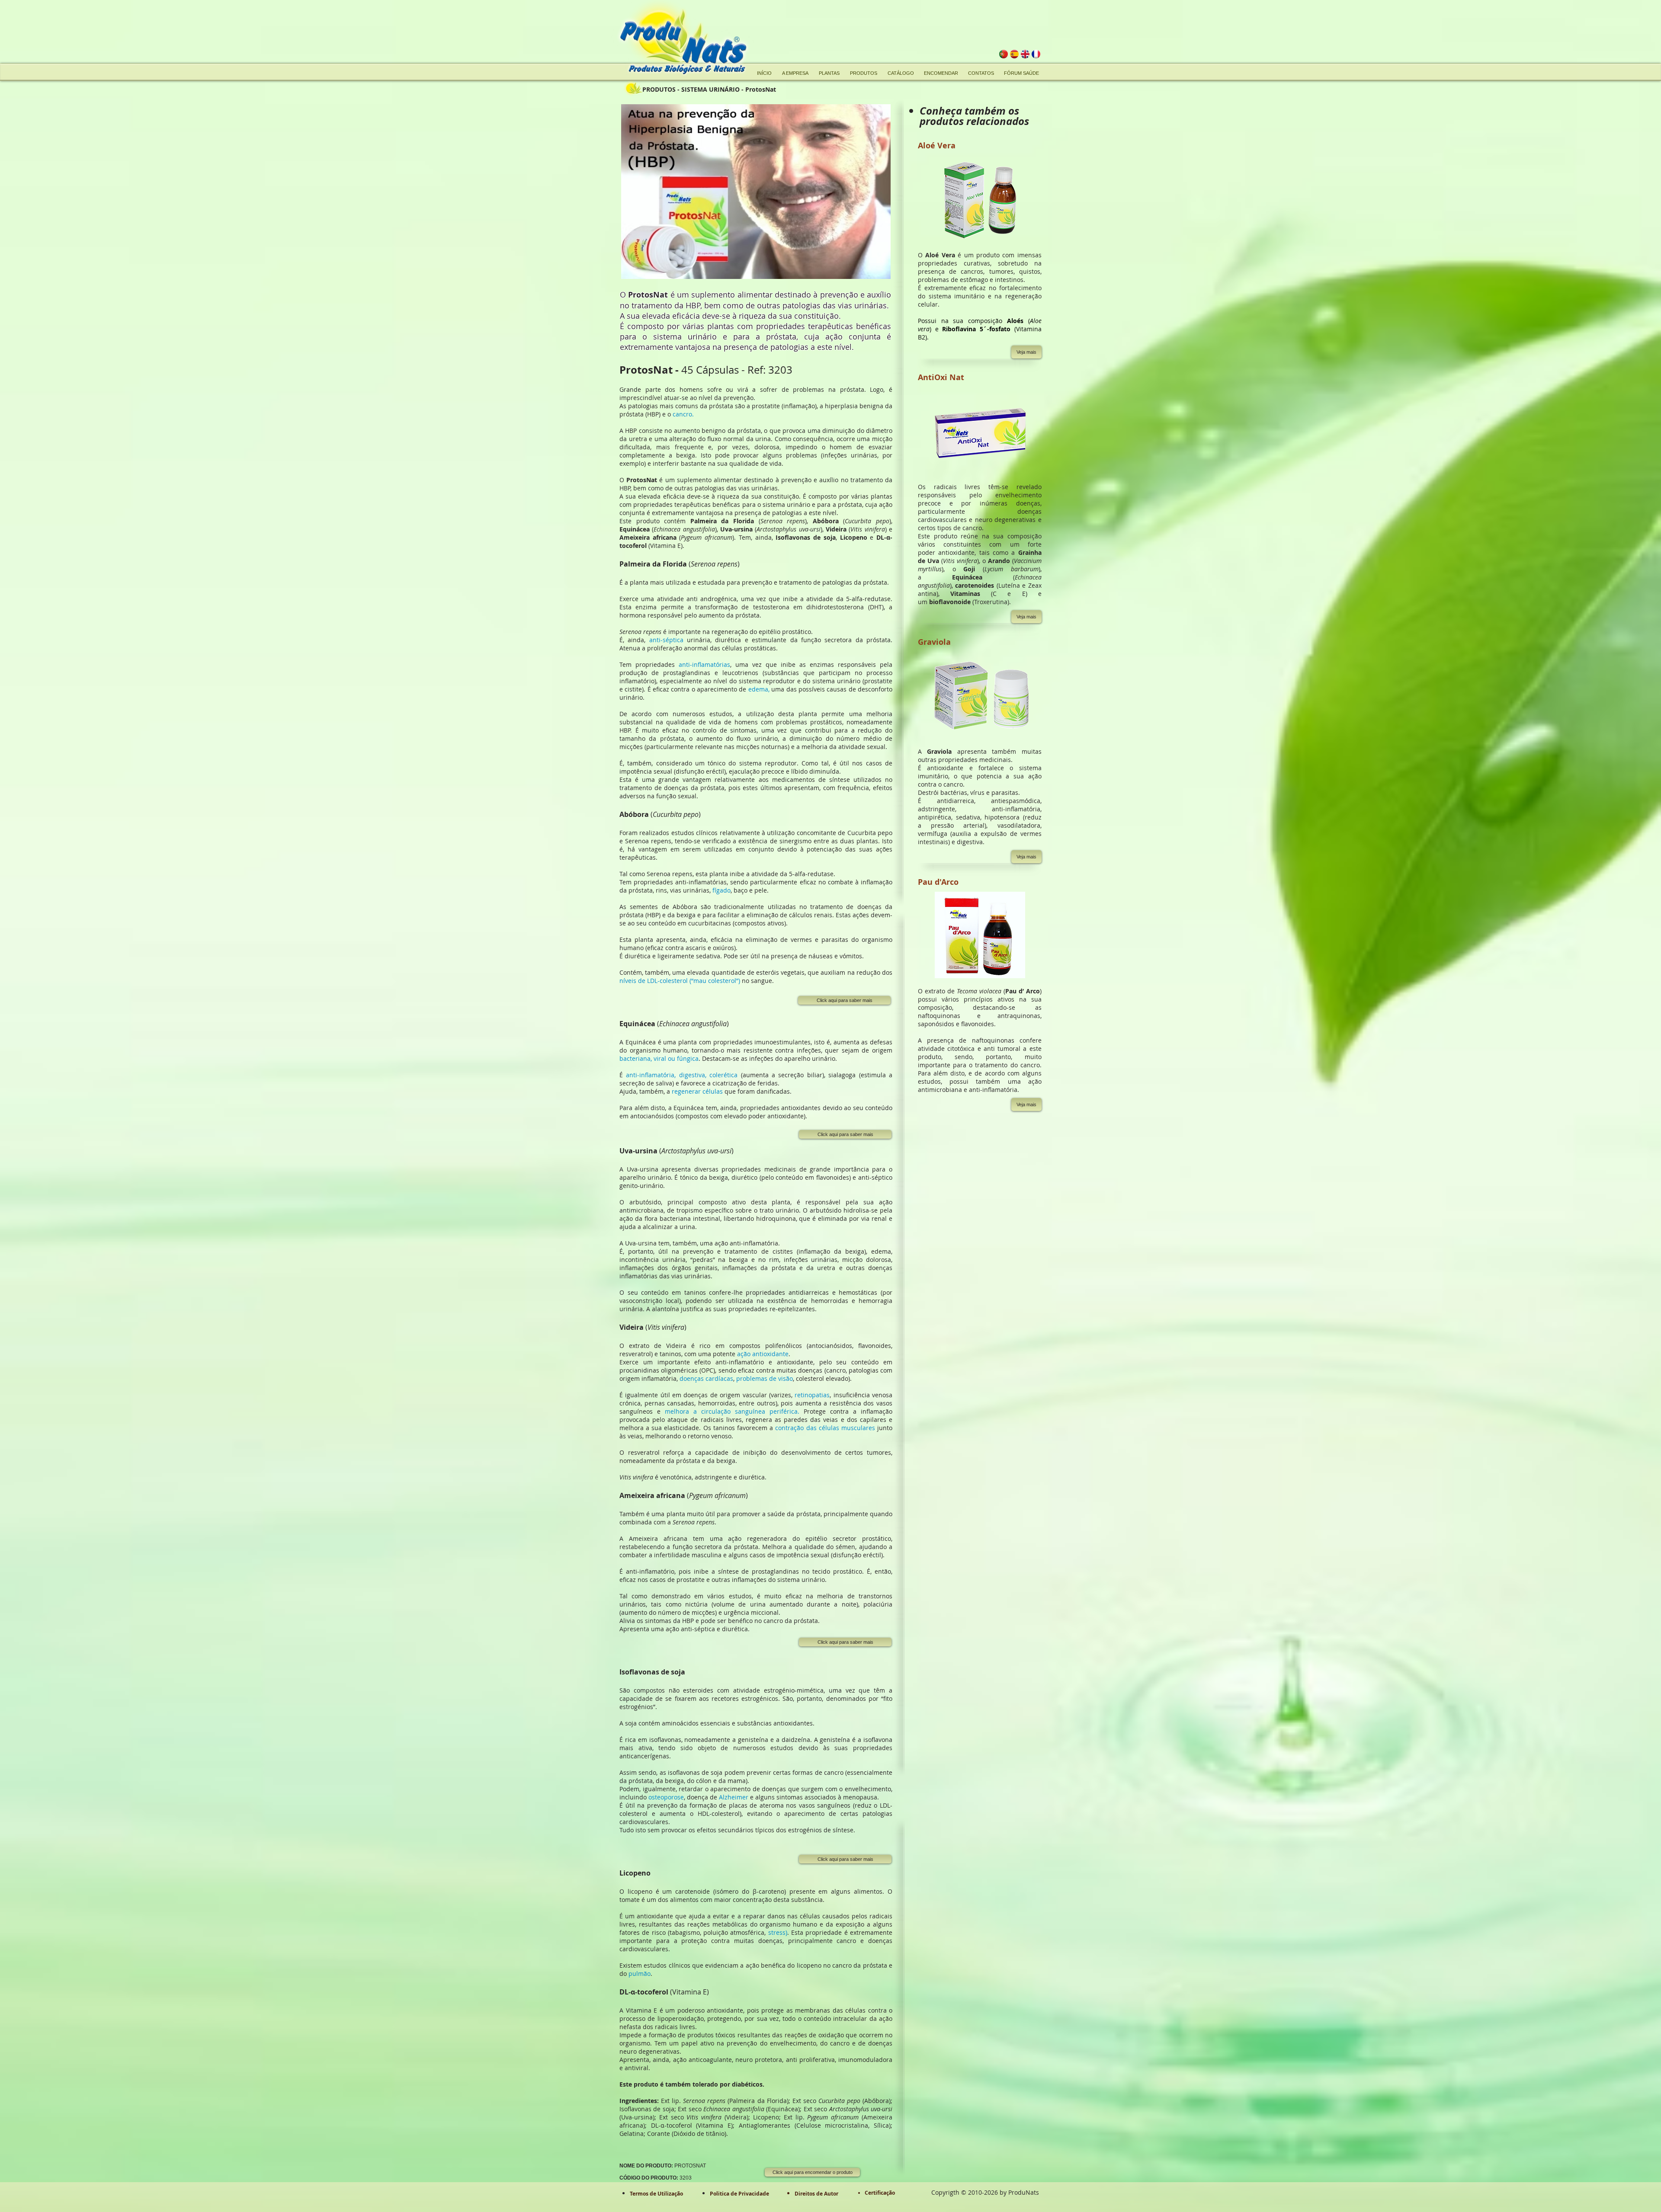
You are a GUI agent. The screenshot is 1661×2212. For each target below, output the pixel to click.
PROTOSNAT (663, 2166)
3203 (656, 2178)
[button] (1026, 352)
